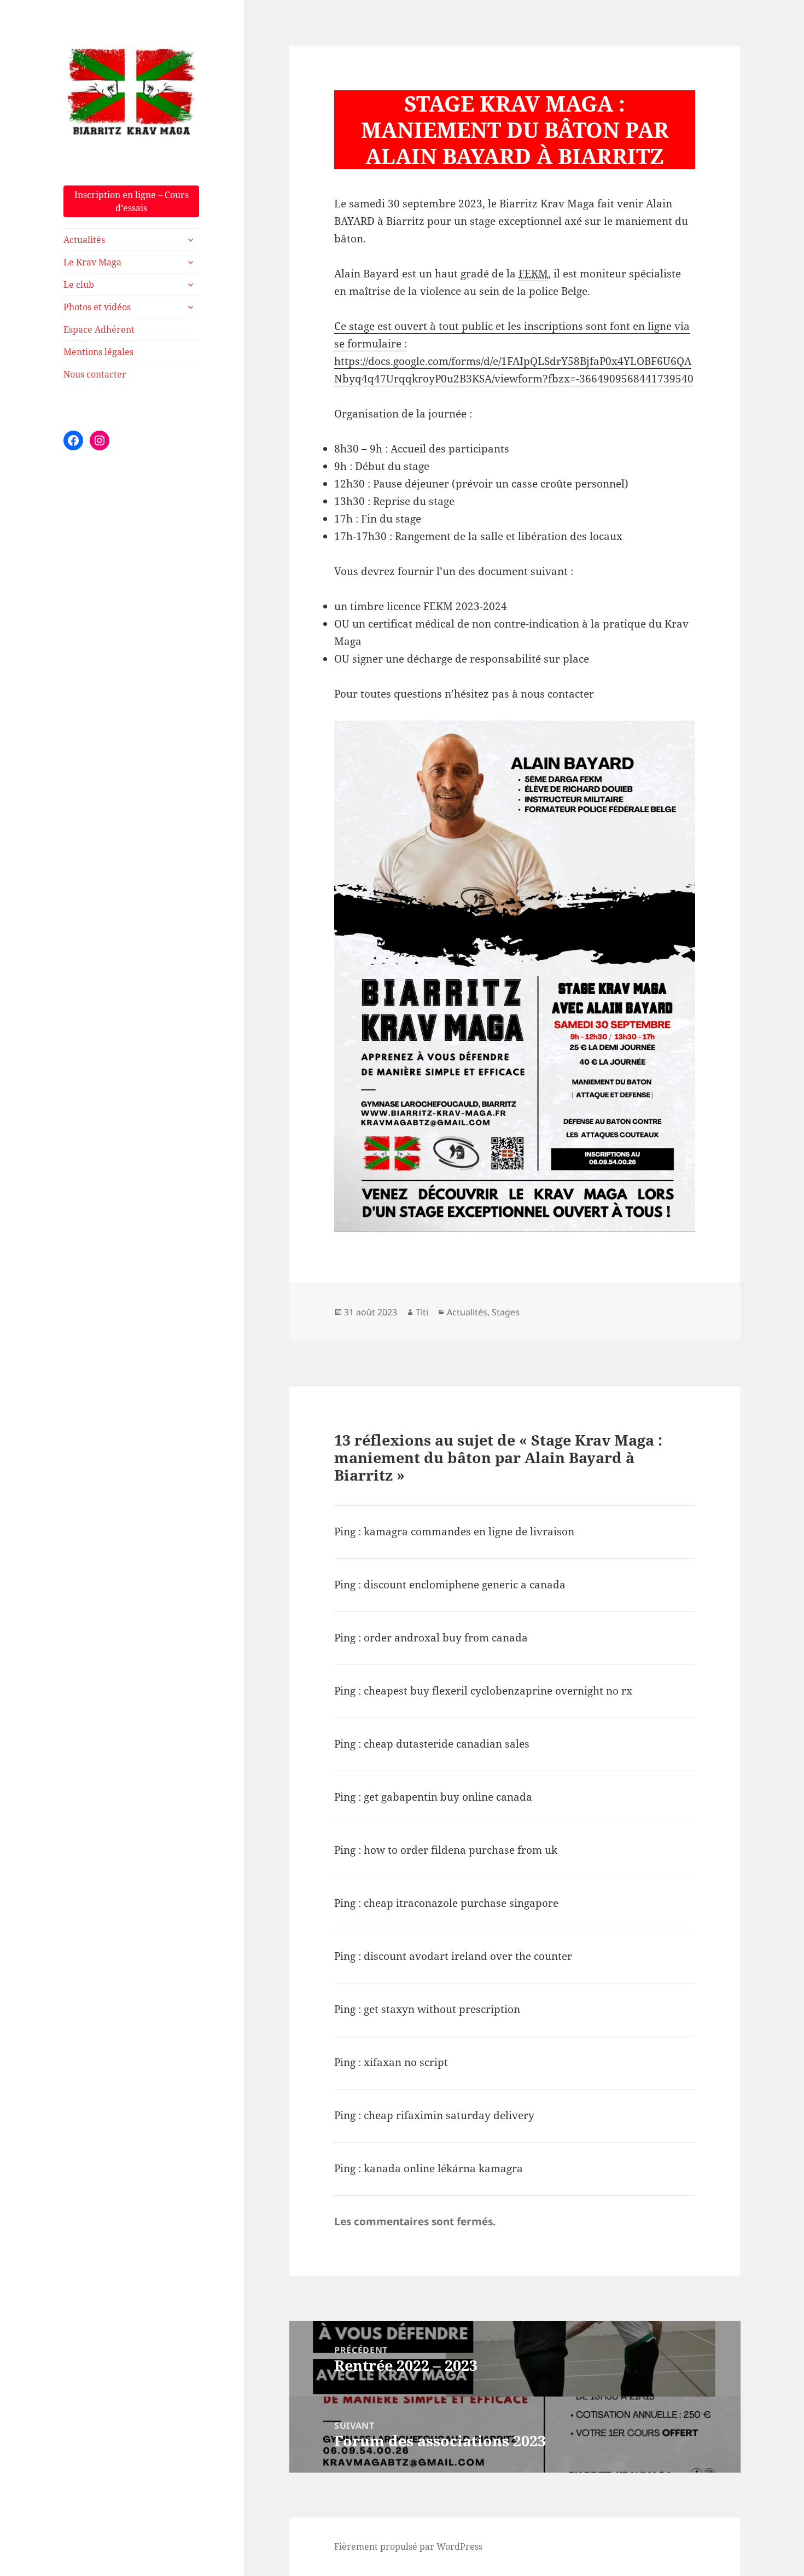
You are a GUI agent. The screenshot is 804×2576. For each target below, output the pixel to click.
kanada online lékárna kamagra (443, 2168)
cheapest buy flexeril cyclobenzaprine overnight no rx (498, 1691)
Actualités (84, 240)
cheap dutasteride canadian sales (447, 1744)
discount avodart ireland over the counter (468, 1956)
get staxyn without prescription (442, 2009)
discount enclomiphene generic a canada (465, 1585)
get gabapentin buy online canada (448, 1797)
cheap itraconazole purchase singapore (461, 1903)
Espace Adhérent (99, 329)
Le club (79, 285)
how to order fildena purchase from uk (461, 1850)
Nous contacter (95, 374)
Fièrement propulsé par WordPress (408, 2546)
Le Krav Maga (92, 262)
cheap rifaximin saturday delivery (449, 2115)
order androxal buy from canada (446, 1638)
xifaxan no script (406, 2062)
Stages (506, 1312)
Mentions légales (98, 352)
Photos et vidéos (97, 307)
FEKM (533, 274)
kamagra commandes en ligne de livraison (469, 1531)
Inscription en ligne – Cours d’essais (132, 201)
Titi (422, 1312)
